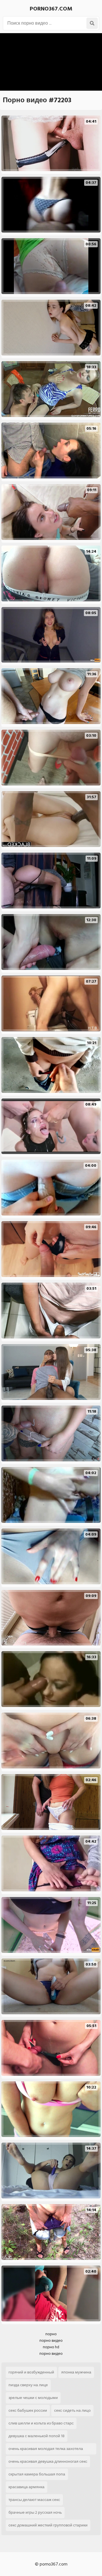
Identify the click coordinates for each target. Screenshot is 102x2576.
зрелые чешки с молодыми (33, 2398)
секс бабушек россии (28, 2410)
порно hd (51, 2347)
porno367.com (51, 9)
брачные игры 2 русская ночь (35, 2512)
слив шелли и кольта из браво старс (41, 2423)
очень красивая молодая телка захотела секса (46, 2450)
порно (51, 2334)
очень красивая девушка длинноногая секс (48, 2461)
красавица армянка (26, 2487)
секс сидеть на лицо (72, 2410)
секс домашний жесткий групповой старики (48, 2525)
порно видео (51, 2340)
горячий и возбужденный (31, 2372)
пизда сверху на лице (28, 2385)
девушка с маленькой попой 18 (37, 2436)
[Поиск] (92, 23)
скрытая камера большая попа (37, 2474)
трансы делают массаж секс (34, 2500)
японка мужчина (76, 2372)
